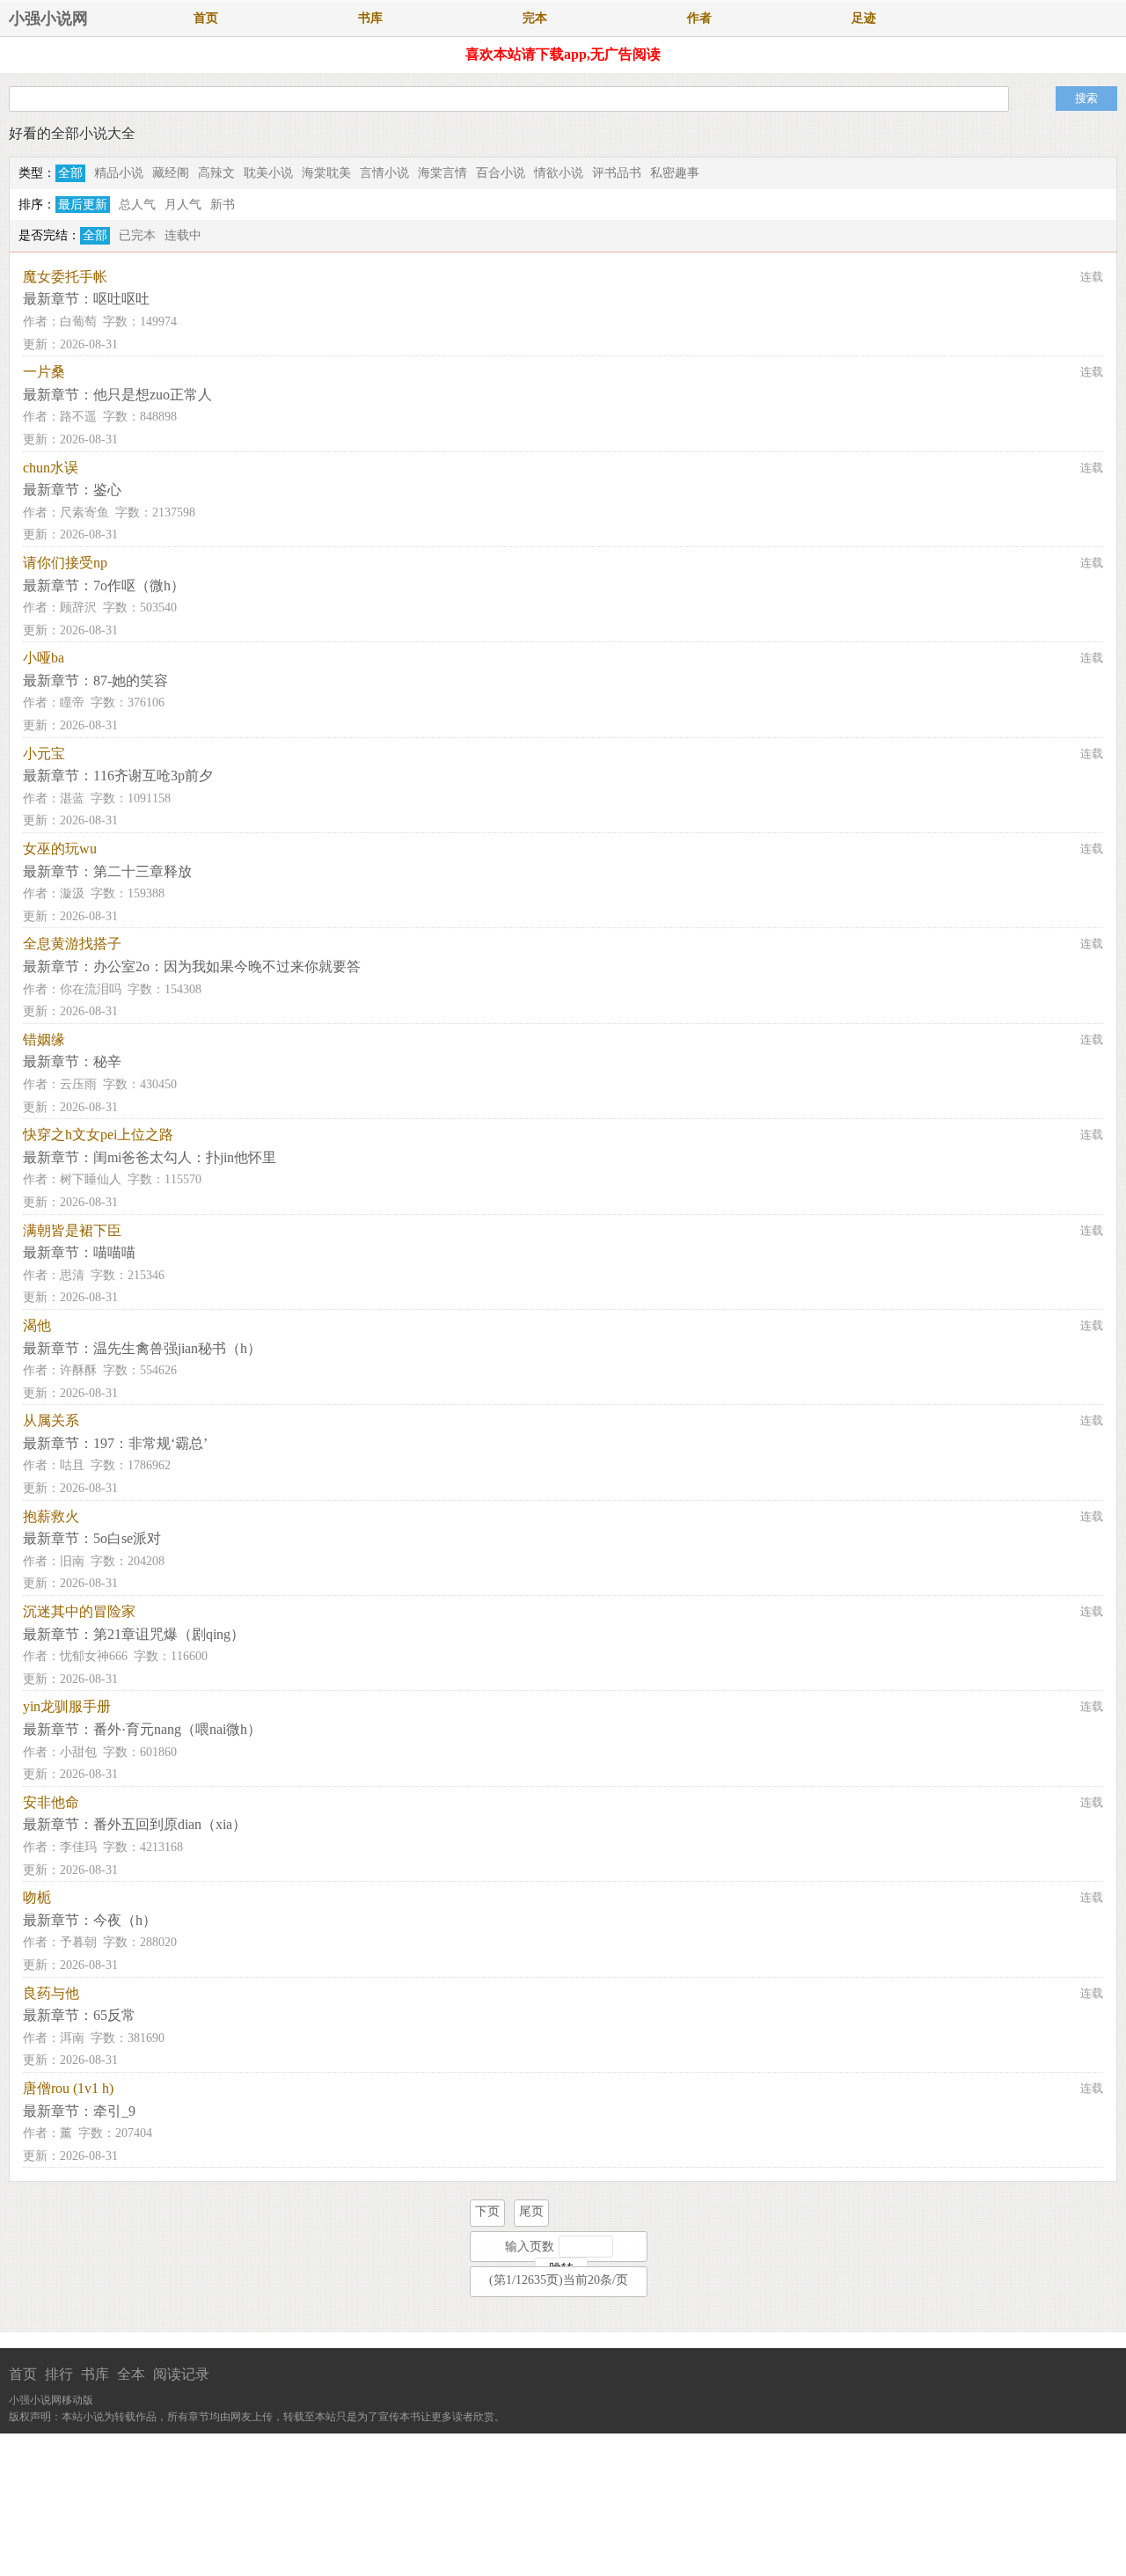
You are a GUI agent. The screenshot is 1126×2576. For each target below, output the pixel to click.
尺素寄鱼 (84, 512)
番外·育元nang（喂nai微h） (177, 1729)
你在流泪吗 (91, 989)
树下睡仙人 (91, 1179)
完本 (535, 18)
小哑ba (44, 658)
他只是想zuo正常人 (153, 395)
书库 (370, 18)
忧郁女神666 (94, 1656)
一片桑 (44, 372)
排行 (59, 2374)
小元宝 (44, 754)
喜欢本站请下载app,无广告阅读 (563, 54)
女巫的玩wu (60, 849)
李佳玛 (78, 1847)
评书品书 (617, 173)
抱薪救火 (51, 1516)
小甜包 (78, 1752)
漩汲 (72, 893)
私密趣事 (675, 173)
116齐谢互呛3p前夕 (153, 776)
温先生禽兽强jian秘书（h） (177, 1348)
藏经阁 (171, 173)
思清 (72, 1275)
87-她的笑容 (131, 681)
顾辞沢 (78, 607)
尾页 (531, 2211)
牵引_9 (114, 2111)
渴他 (37, 1325)
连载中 (183, 235)
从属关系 (51, 1420)
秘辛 (107, 1061)
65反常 (114, 2015)
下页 (487, 2211)
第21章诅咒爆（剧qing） (169, 1634)
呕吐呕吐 (121, 299)
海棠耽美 (326, 173)
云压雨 (78, 1084)
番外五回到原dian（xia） (170, 1824)
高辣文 (216, 173)
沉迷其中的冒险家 (79, 1611)
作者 (699, 18)
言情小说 (384, 173)
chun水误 (51, 468)
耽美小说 (268, 173)
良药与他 (51, 1993)
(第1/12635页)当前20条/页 (559, 2280)
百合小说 (501, 173)
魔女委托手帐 (65, 277)
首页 (206, 18)
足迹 (864, 18)
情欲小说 (559, 173)
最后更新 (83, 205)
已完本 (137, 235)
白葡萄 (78, 322)
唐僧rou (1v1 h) (68, 2088)
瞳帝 (72, 703)
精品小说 (119, 173)
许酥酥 (78, 1370)
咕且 (72, 1465)
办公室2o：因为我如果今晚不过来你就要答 (227, 966)
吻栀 (37, 1897)
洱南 (72, 2038)
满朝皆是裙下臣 (72, 1230)
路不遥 (78, 417)
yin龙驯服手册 (67, 1706)
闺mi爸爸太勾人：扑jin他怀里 (185, 1157)
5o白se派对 (127, 1538)
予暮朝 (78, 1942)
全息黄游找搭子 (72, 944)
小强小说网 (48, 18)
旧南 (72, 1561)
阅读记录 (181, 2374)
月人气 (183, 205)
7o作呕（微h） (139, 585)
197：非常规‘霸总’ (150, 1443)
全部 (70, 173)
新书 (223, 205)
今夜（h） (125, 1920)
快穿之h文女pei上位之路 (98, 1134)
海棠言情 (442, 173)
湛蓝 (72, 798)
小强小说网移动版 (51, 2400)
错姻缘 (44, 1039)
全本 (131, 2374)
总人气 (137, 205)
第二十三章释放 (143, 871)
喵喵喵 (114, 1252)
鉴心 (107, 490)
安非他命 (51, 1802)
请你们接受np (65, 563)
